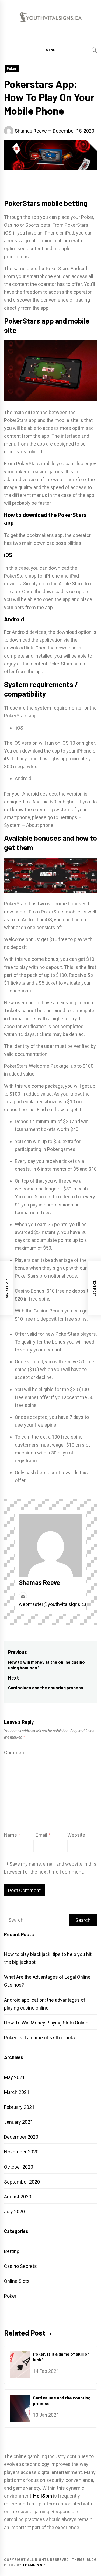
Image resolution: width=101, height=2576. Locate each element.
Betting (12, 2251)
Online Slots (17, 2281)
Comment (15, 1752)
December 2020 (21, 2137)
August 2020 (18, 2197)
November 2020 (21, 2152)
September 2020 (22, 2182)
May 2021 (14, 2077)
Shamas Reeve (31, 131)
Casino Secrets (20, 2266)
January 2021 (18, 2122)
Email (43, 1835)
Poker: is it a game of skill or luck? (40, 2038)
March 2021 (17, 2092)
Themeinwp (34, 2565)
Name (12, 1835)
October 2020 (19, 2167)
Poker (12, 69)
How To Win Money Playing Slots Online (46, 2023)
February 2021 (19, 2107)
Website (76, 1835)
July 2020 (14, 2211)
